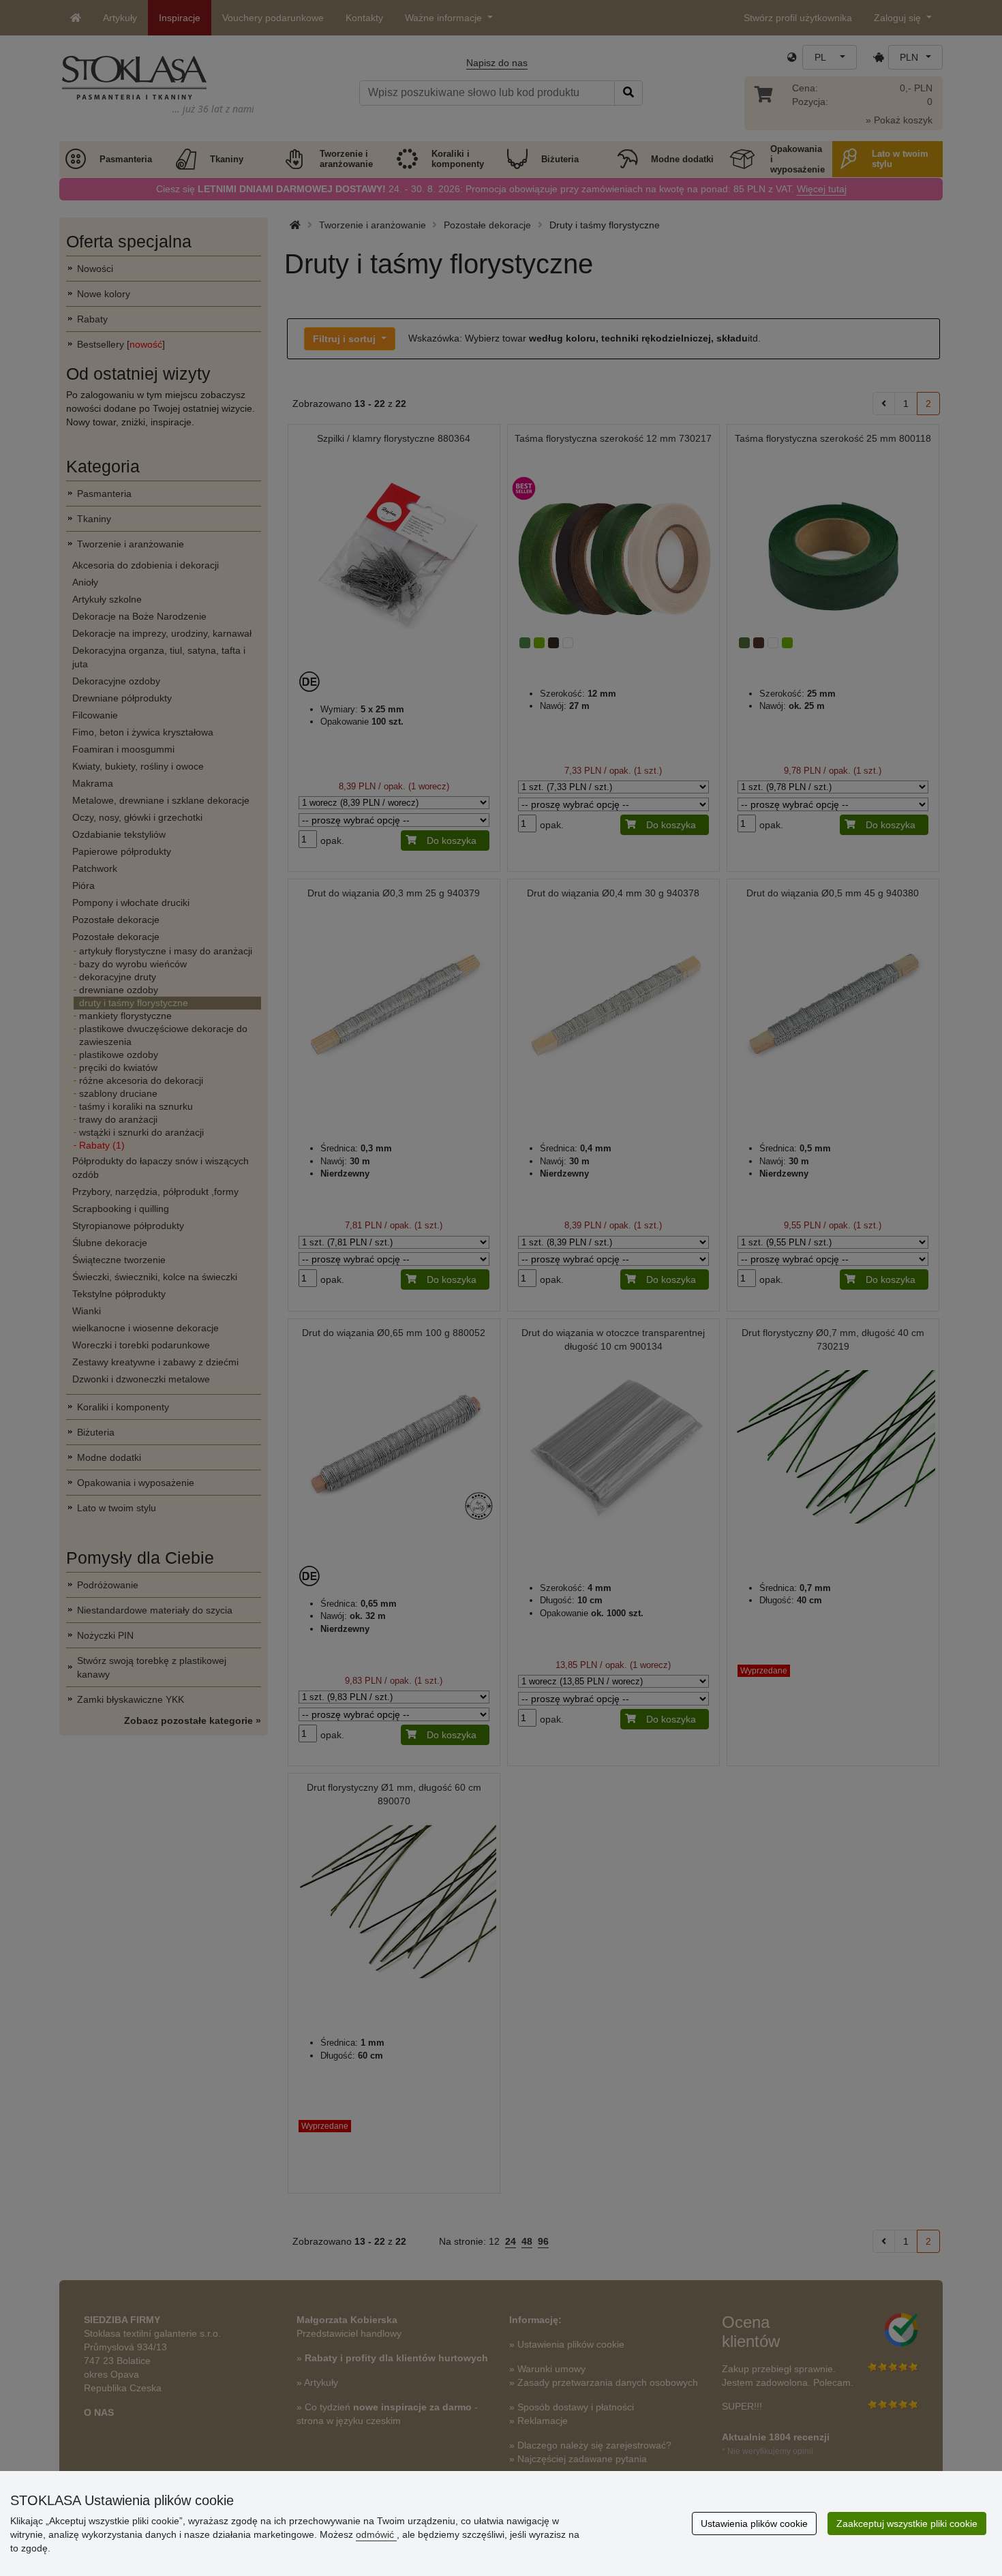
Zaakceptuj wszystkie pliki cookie (907, 2524)
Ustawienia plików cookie (754, 2524)
